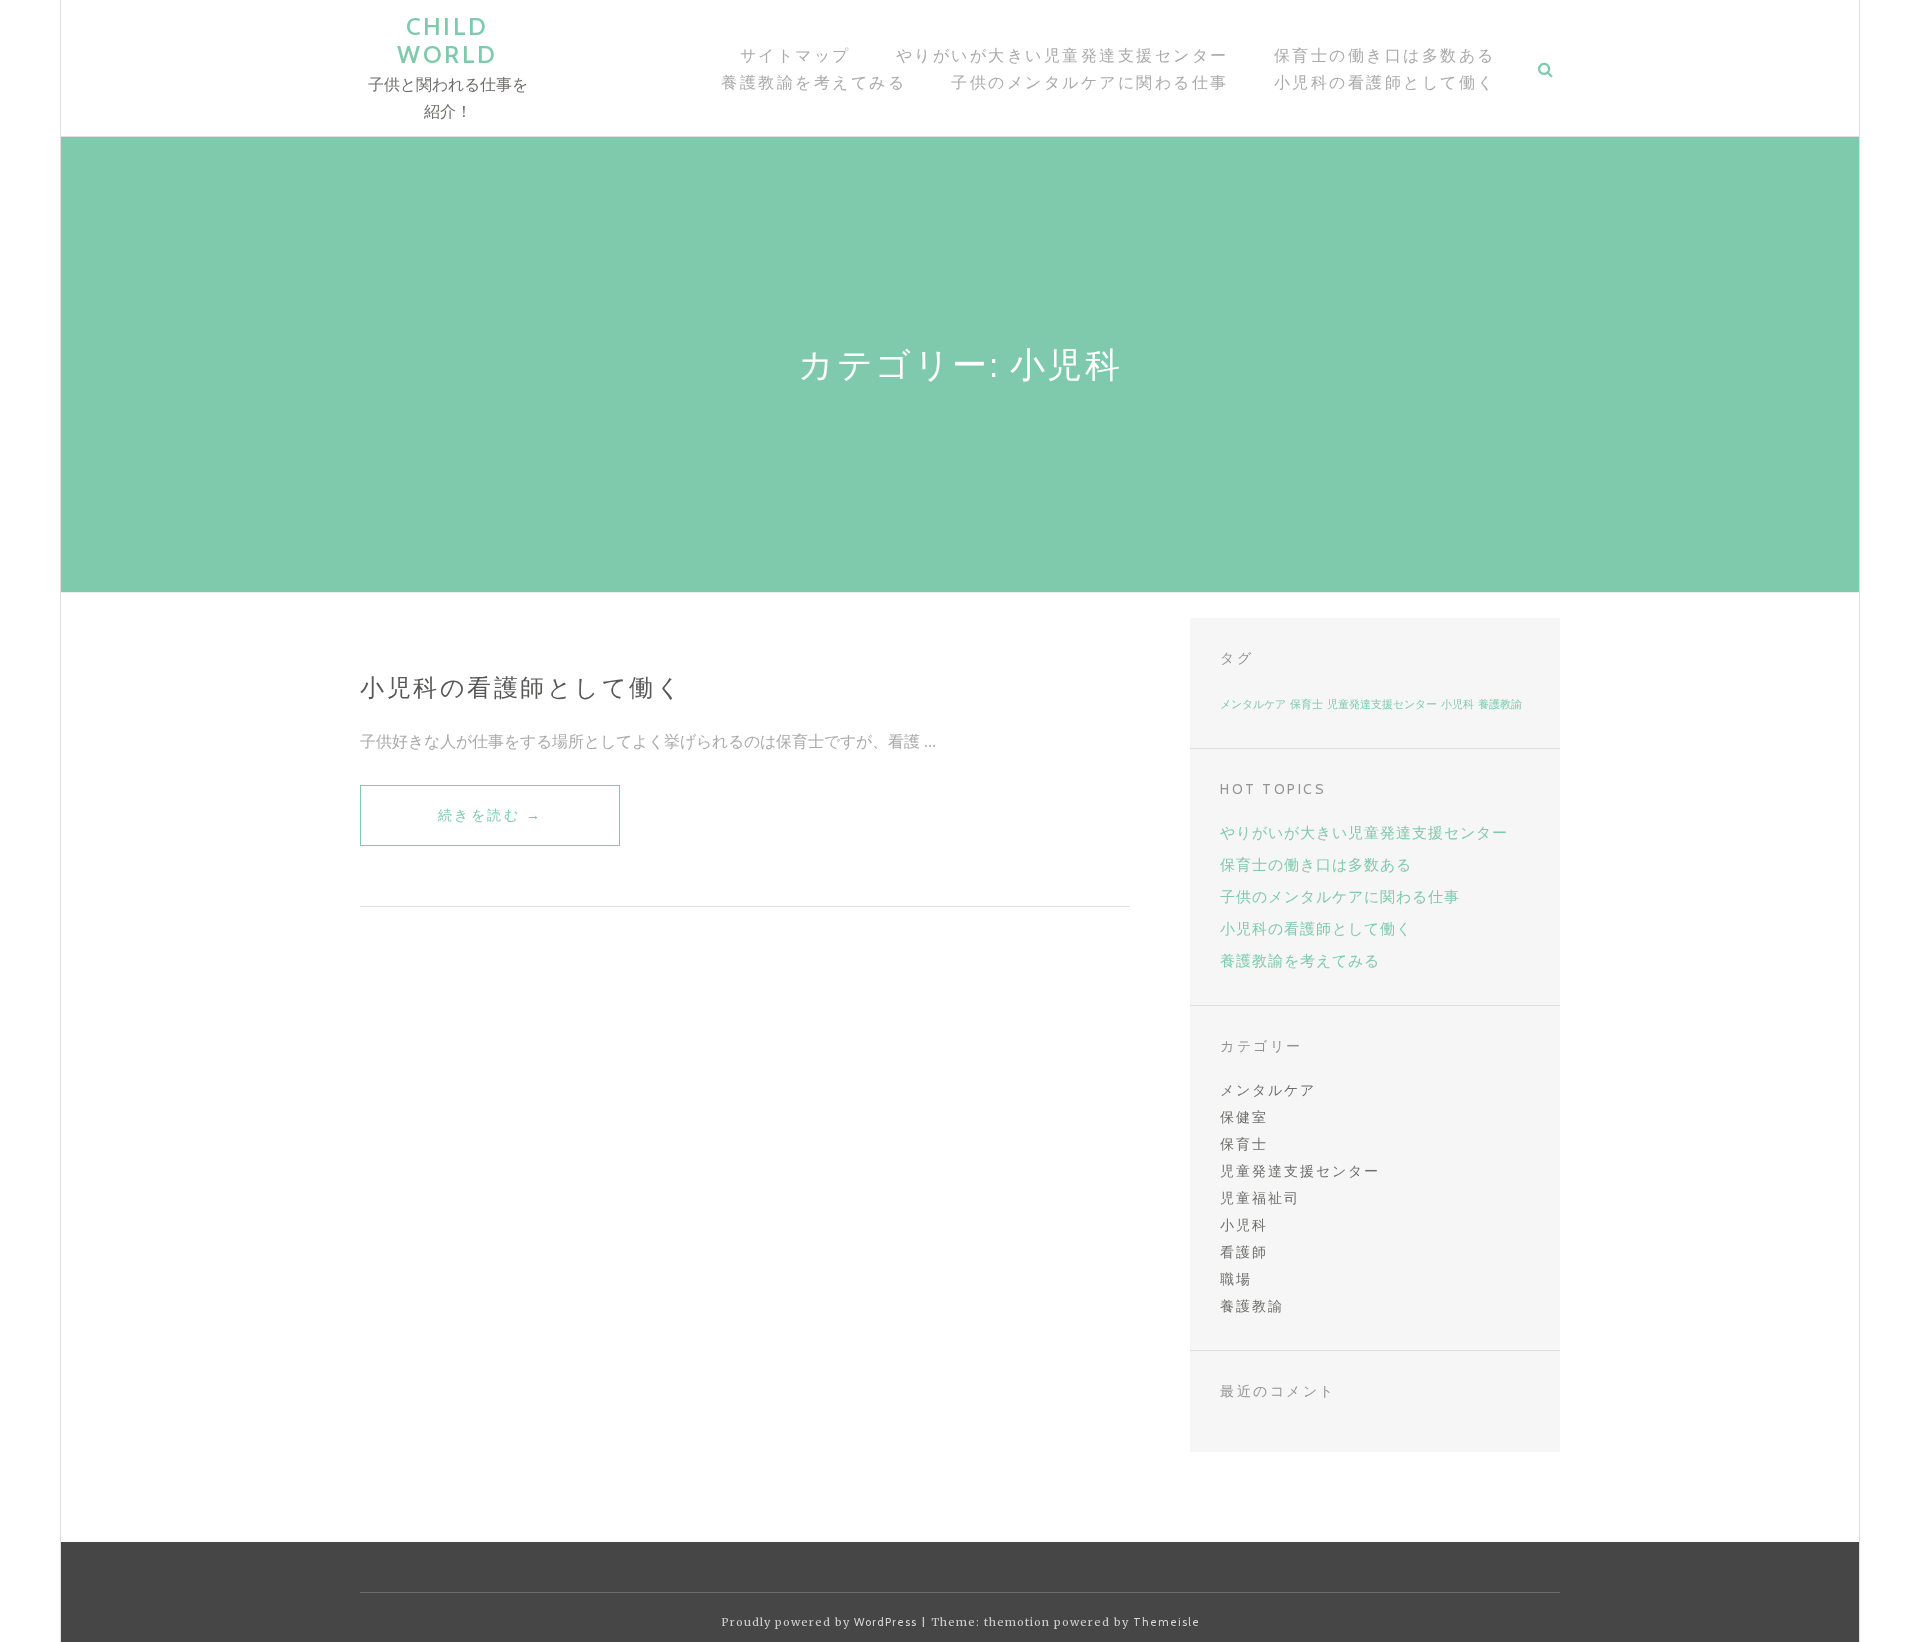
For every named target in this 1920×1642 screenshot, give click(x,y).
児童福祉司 (1260, 1198)
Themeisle (1166, 1622)
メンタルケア (1253, 704)
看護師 (1244, 1252)
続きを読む (490, 825)
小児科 (1457, 704)
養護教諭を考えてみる (813, 82)
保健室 (1244, 1117)
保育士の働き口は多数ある (1385, 55)
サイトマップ (795, 55)
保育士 (1306, 704)
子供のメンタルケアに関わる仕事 (1090, 82)
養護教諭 (1500, 704)
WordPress (885, 1622)
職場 (1236, 1279)
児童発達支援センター (1382, 704)
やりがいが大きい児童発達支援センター (1062, 55)
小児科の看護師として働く (1385, 82)
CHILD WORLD (447, 40)
